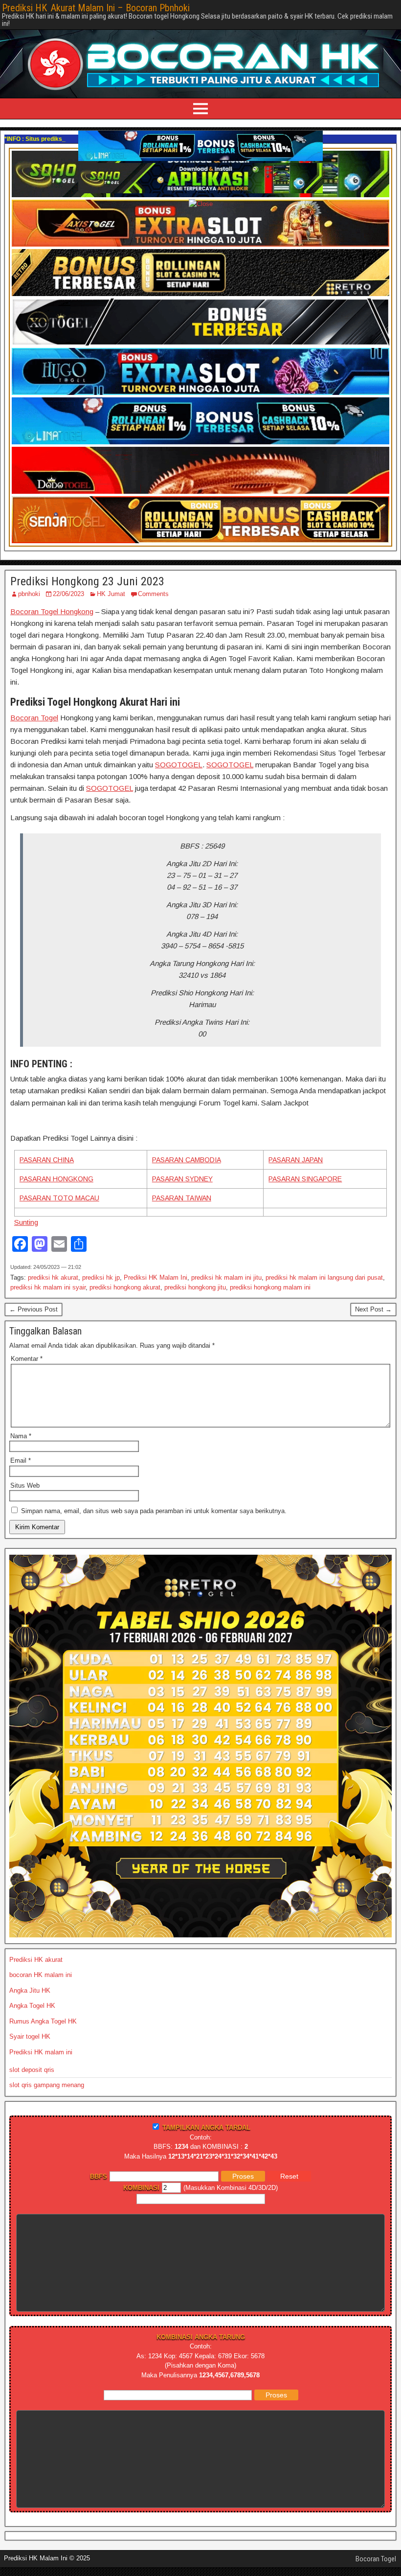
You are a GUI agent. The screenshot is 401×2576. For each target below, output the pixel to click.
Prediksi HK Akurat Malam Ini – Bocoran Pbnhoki (96, 8)
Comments (153, 594)
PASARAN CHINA (47, 1160)
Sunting (26, 1222)
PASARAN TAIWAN (182, 1198)
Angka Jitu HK (30, 1990)
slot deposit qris (32, 2070)
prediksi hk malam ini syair (48, 1287)
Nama (21, 1436)
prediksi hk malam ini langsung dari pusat (324, 1277)
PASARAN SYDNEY (182, 1179)
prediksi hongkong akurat (125, 1287)
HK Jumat (111, 594)
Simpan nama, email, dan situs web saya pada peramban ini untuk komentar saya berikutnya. (154, 1511)
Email (21, 1460)
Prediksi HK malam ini (41, 2052)
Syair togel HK (30, 2036)
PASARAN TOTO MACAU (59, 1198)
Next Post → (373, 1309)
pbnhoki (29, 594)
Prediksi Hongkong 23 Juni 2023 (87, 581)
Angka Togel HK (32, 2006)
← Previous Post (33, 1309)
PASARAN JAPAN (296, 1160)
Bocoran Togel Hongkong (52, 611)
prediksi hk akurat (53, 1277)
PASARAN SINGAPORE (305, 1179)
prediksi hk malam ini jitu (226, 1277)
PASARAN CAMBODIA (187, 1160)
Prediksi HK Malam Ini (156, 1277)
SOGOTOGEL (179, 765)
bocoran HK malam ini (41, 1975)
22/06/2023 (68, 594)
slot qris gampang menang (47, 2085)
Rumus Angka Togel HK (43, 2021)
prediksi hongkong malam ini (270, 1287)
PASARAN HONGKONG (56, 1179)
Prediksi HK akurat (36, 1960)
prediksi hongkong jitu (195, 1287)
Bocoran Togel (34, 718)
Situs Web (25, 1485)
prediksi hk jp (101, 1277)
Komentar (27, 1359)
